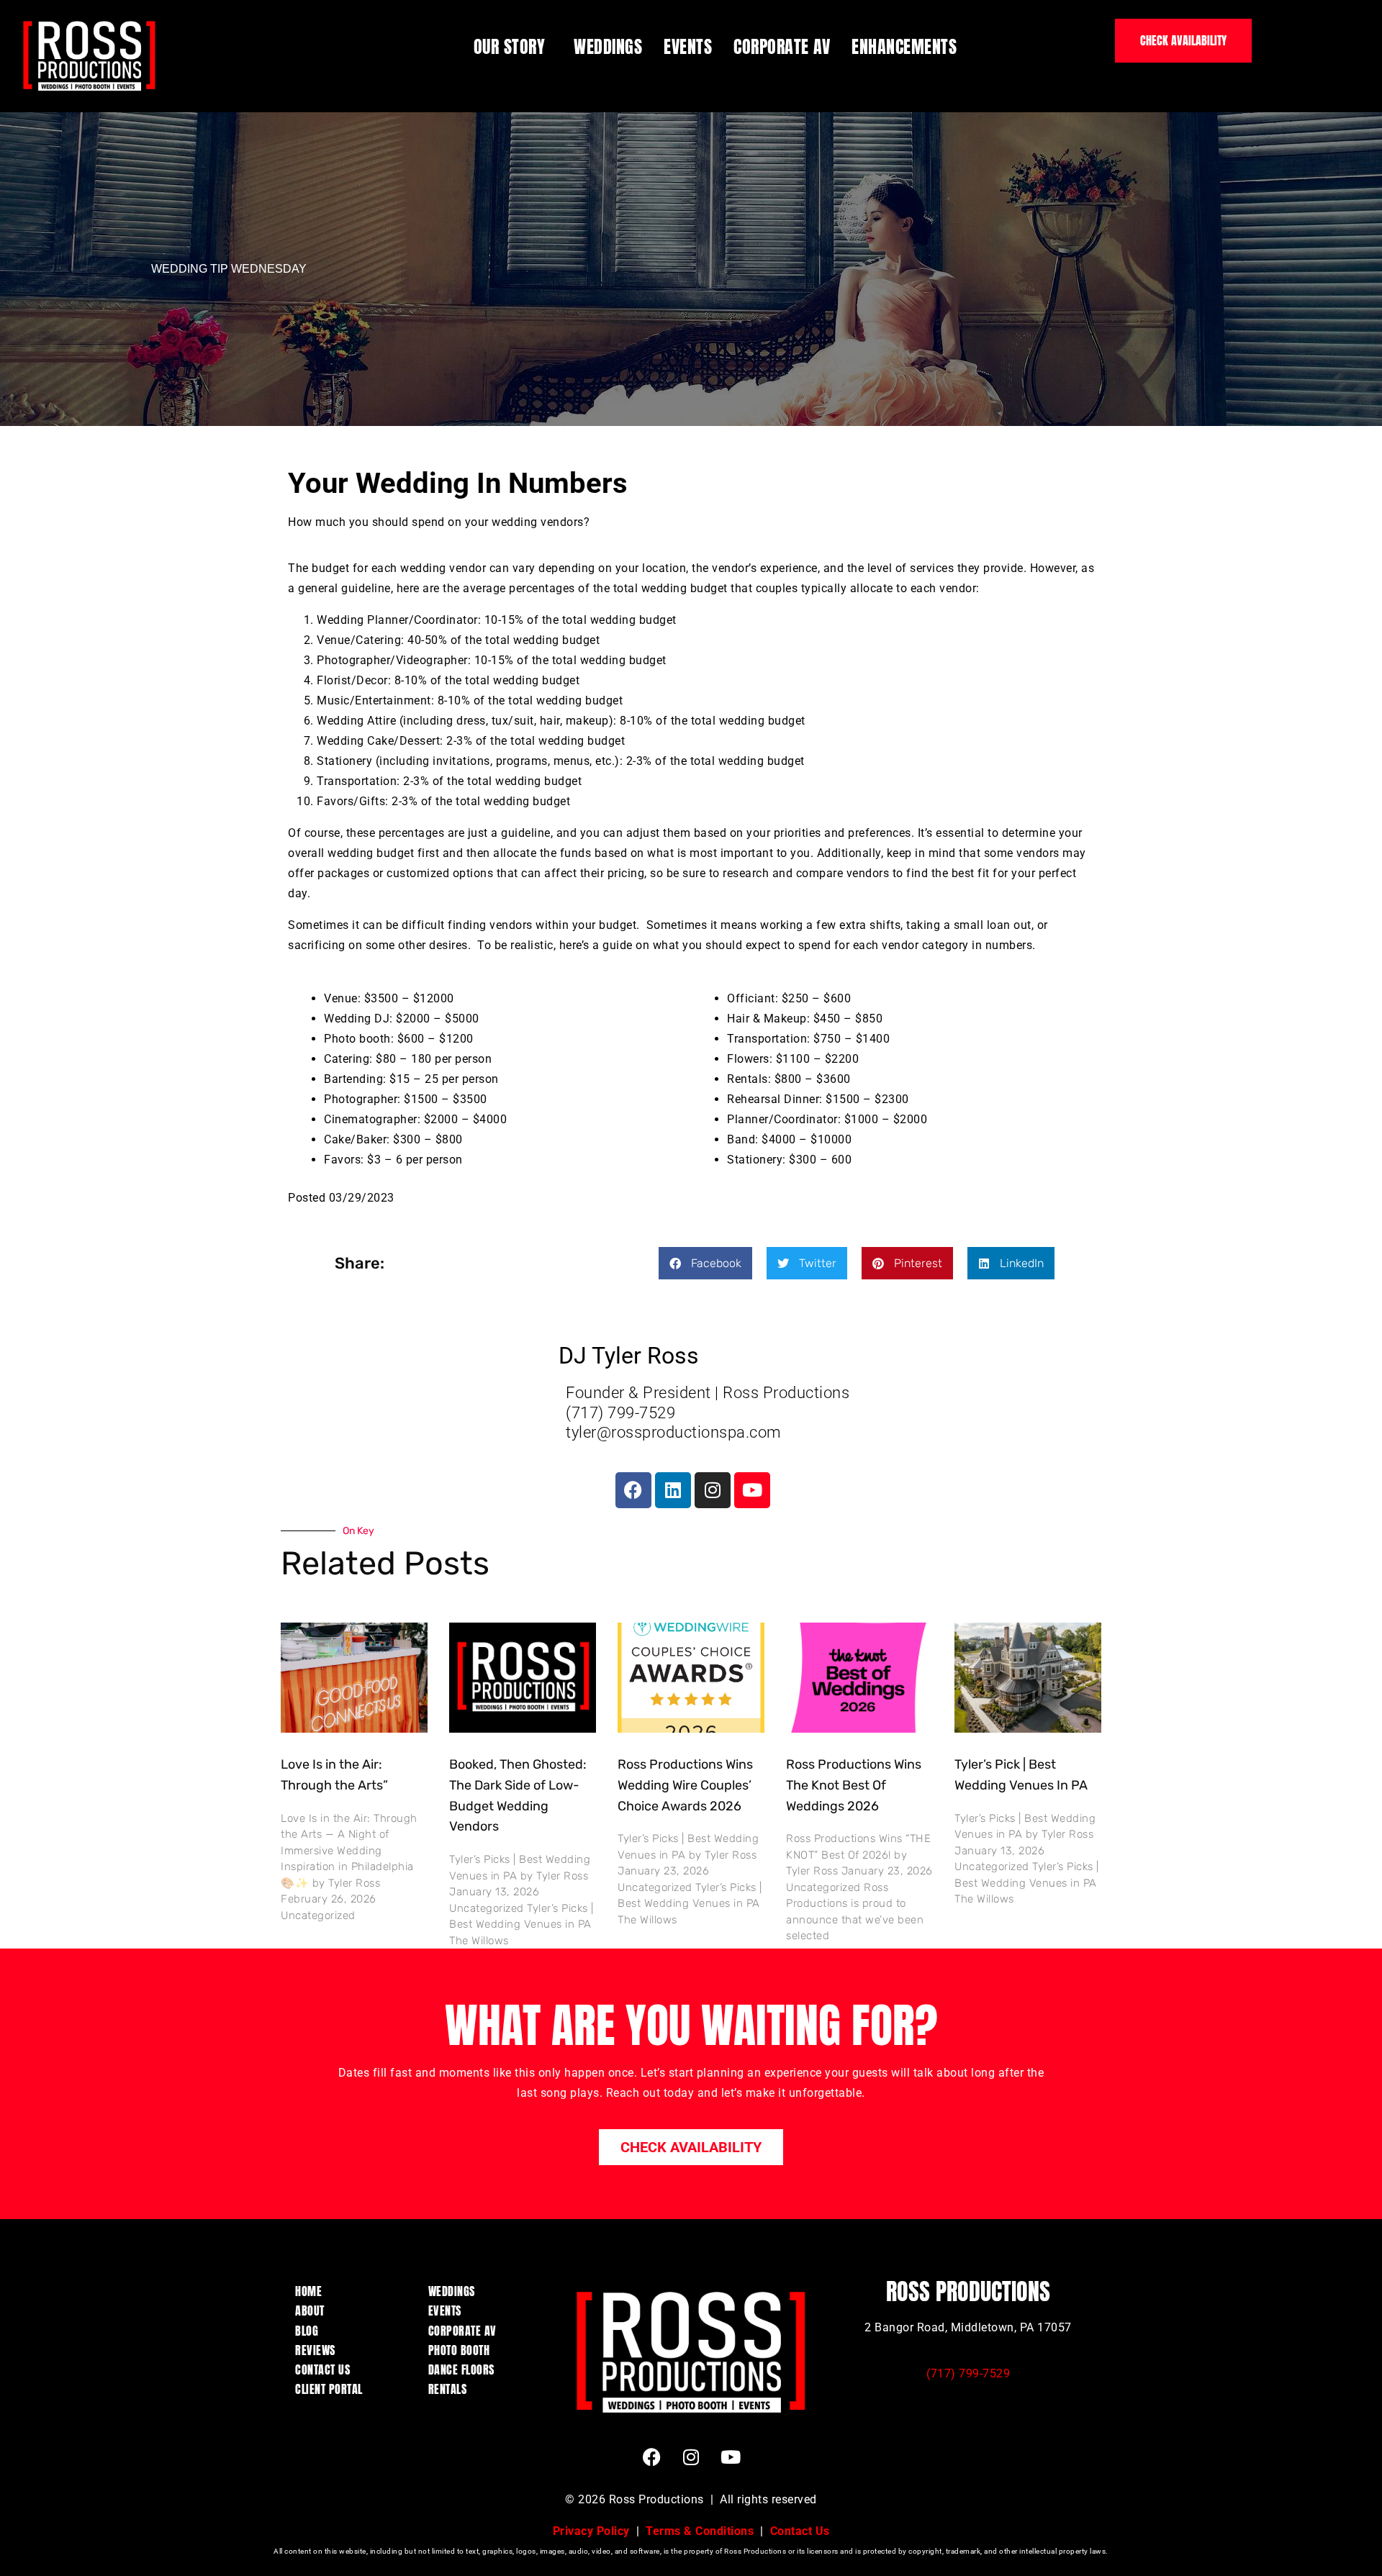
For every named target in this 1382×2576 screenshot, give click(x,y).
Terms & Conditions (700, 2531)
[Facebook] (633, 1490)
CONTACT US (322, 2369)
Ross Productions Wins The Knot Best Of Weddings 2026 (854, 1785)
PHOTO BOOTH (459, 2350)
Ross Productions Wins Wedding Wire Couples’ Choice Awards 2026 (685, 1785)
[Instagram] (713, 1490)
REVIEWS (315, 2350)
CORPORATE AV (782, 47)
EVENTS (688, 47)
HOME (308, 2291)
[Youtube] (752, 1490)
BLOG (307, 2331)
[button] (705, 1263)
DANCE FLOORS (461, 2369)
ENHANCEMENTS (904, 47)
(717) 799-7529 (968, 2373)
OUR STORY (510, 47)
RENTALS (448, 2389)
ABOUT (310, 2310)
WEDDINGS (608, 47)
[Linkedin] (673, 1490)
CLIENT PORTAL (329, 2389)
